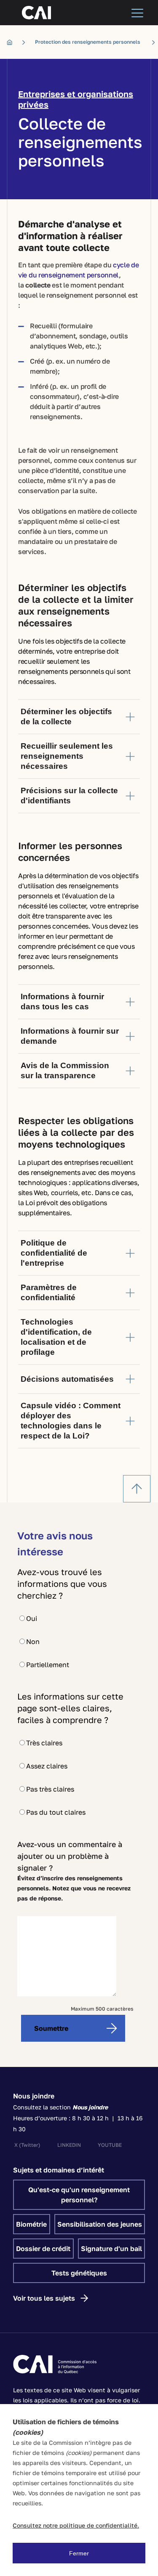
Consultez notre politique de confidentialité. (76, 2525)
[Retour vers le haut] (137, 1489)
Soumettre (51, 2028)
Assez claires (47, 1766)
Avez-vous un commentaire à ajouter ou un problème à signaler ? (70, 1856)
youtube (110, 2145)
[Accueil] (12, 42)
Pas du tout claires (56, 1812)
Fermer (79, 2553)
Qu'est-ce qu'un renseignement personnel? (79, 2195)
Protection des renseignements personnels (88, 42)
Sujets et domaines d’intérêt (59, 2170)
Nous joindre (34, 2096)
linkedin (69, 2145)
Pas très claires (50, 1789)
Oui (32, 1618)
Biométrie (31, 2224)
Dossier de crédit (43, 2249)
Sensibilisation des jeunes (100, 2224)
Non (33, 1642)
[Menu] (137, 13)
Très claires (44, 1743)
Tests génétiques (79, 2273)
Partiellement (48, 1665)
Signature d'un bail (111, 2249)
